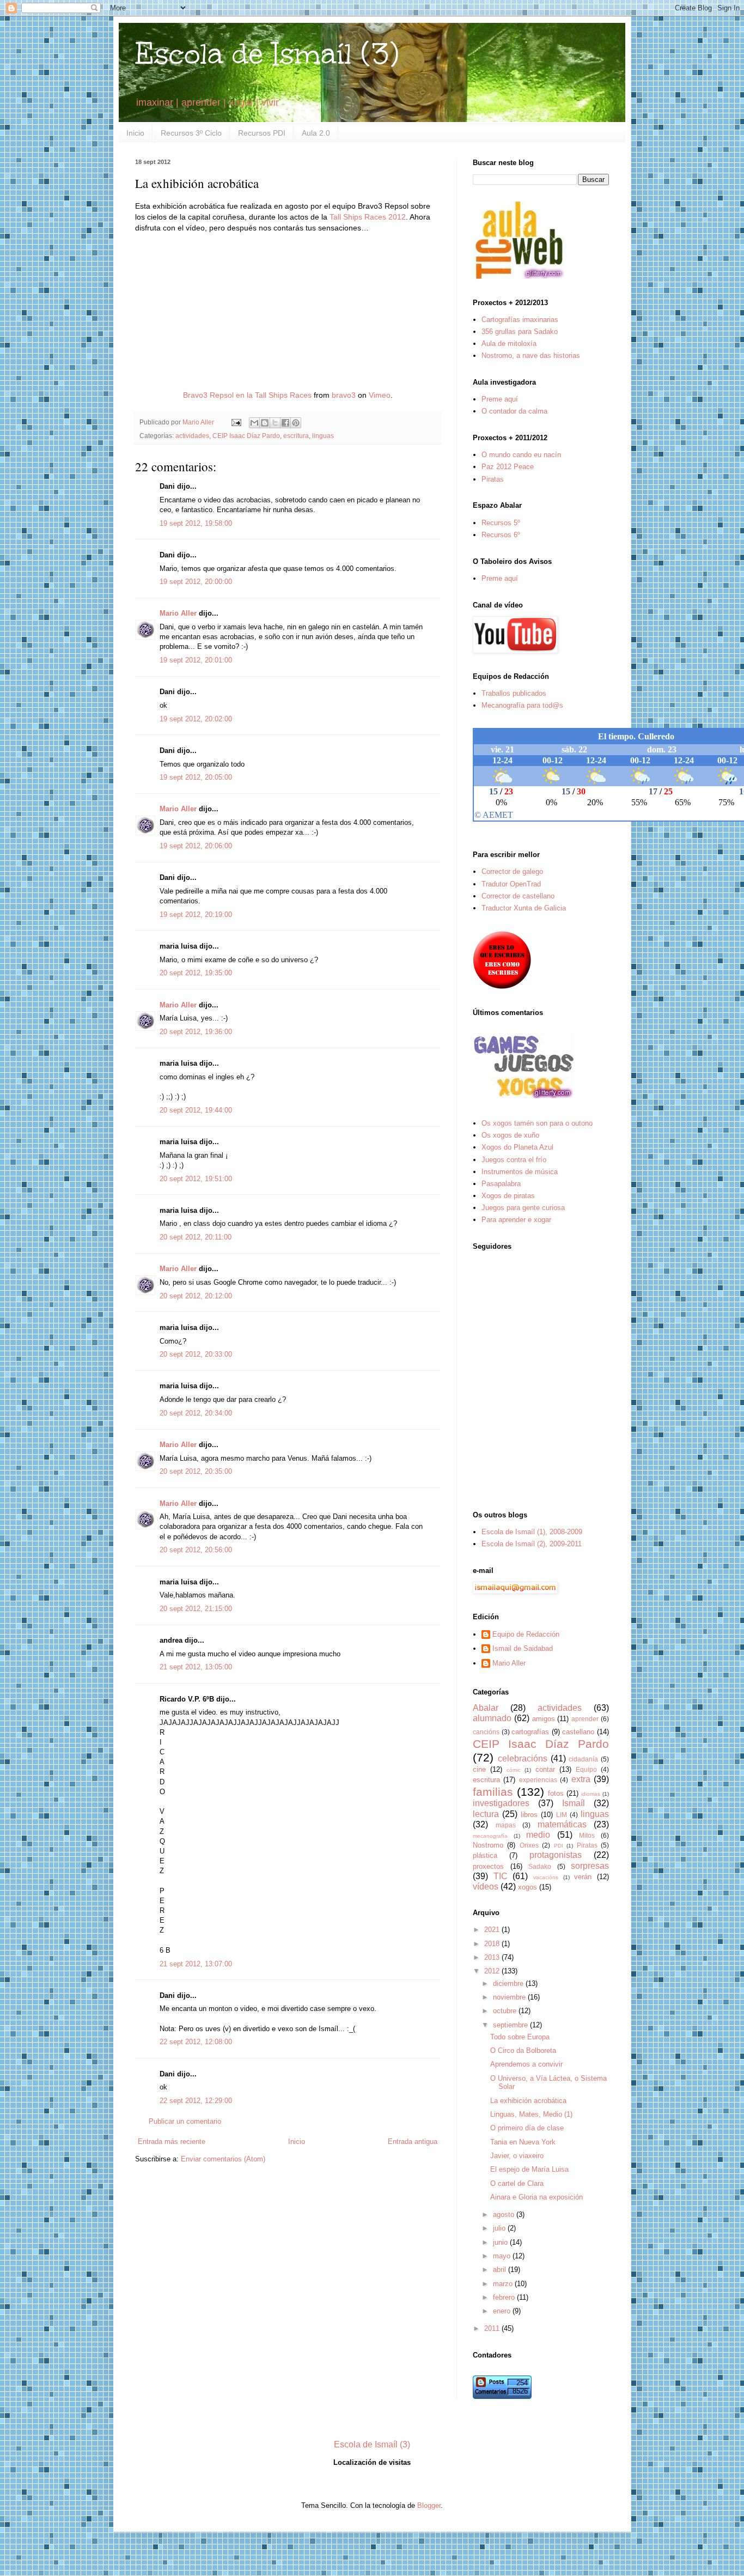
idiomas (591, 1794)
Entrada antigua (413, 2141)
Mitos (587, 1835)
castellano (578, 1732)
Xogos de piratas (508, 1196)
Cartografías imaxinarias (520, 320)
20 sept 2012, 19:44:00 (196, 1110)
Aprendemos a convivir (526, 2064)
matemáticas (562, 1824)
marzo (504, 2284)
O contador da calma (514, 411)
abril (501, 2270)
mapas (506, 1825)
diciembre (509, 1983)
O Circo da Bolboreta (523, 2051)
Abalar (486, 1708)
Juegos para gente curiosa (523, 1208)
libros (529, 1815)
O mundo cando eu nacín (521, 455)
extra (581, 1779)
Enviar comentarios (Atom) (223, 2159)
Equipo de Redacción (526, 1634)
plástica (485, 1855)
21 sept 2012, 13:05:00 (196, 1667)
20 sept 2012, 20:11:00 (196, 1237)
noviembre (510, 1997)
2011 (493, 2328)
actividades (192, 436)
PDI (559, 1846)
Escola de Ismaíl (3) (267, 54)
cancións (486, 1732)
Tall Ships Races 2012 (368, 217)
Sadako (540, 1866)
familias (493, 1792)
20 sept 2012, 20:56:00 (196, 1550)
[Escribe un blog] (265, 423)
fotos (556, 1793)
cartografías (530, 1732)
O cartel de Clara (517, 2183)
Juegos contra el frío (514, 1160)
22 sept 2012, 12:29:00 (196, 2101)
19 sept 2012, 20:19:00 (196, 915)
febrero (505, 2297)
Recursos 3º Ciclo (191, 133)
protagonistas (556, 1855)
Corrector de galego (512, 871)
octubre (506, 2011)
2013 (493, 1957)
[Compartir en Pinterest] (296, 423)
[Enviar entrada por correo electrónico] (236, 422)
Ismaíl (574, 1803)
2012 (493, 1971)
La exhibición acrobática (528, 2101)
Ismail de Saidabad (523, 1648)
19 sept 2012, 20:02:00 (196, 719)
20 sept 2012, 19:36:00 (196, 1032)
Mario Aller (178, 613)
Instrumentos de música (520, 1172)
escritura (296, 436)
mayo (503, 2256)
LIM (562, 1815)
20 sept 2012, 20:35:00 (196, 1471)
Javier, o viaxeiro (517, 2156)
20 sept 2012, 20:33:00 (196, 1354)
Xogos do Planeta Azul (517, 1147)
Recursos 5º (501, 523)
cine (479, 1769)
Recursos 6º (501, 535)
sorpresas (590, 1866)
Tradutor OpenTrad (511, 884)
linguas (323, 436)
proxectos (488, 1866)
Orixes (529, 1845)
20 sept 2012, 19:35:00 (196, 973)
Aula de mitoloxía (509, 344)
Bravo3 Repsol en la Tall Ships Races (247, 395)
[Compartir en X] (275, 423)
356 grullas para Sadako (520, 332)
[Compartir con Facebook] (285, 423)
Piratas (493, 479)
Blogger (429, 2505)
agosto (505, 2214)
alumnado (492, 1718)
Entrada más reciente (172, 2141)
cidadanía (583, 1759)
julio (500, 2228)
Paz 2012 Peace (508, 467)
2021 (493, 1930)
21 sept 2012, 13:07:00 (196, 1964)
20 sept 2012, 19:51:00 (196, 1179)
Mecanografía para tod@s (522, 705)
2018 (493, 1944)
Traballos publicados (514, 693)
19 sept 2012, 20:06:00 (196, 846)
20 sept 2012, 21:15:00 (196, 1609)
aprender (585, 1719)
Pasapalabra (501, 1184)
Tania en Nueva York (523, 2142)
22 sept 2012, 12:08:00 (196, 2042)
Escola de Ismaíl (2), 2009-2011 (532, 1544)
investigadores (501, 1803)
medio (538, 1835)
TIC (501, 1876)
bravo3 (344, 395)
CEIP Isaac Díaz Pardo (246, 436)
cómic (514, 1770)
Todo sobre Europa (520, 2037)
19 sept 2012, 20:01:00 (196, 660)
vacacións (546, 1877)
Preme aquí (500, 399)
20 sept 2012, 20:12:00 (196, 1296)
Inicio (135, 133)
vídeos (486, 1887)
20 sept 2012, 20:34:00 (196, 1413)
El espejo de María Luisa (529, 2169)
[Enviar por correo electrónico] (254, 423)
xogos (527, 1887)
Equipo (586, 1769)
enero (503, 2311)
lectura (486, 1814)
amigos (544, 1719)
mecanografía (490, 1836)
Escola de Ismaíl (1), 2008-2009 (532, 1532)
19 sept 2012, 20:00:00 (196, 582)
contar (545, 1769)
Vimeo (380, 395)
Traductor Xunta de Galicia (524, 908)
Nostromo (488, 1845)
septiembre (511, 2025)
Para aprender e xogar (516, 1220)
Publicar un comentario (185, 2121)
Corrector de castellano (518, 896)
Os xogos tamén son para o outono (537, 1123)
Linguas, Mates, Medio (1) (531, 2114)
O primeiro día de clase (527, 2128)
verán (583, 1877)
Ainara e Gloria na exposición (536, 2197)
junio (501, 2242)
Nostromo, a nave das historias (531, 356)
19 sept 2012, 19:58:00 (196, 523)
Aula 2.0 (316, 133)
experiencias (538, 1780)
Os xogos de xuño (510, 1135)
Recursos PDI (262, 133)
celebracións (523, 1758)
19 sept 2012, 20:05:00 (196, 777)
